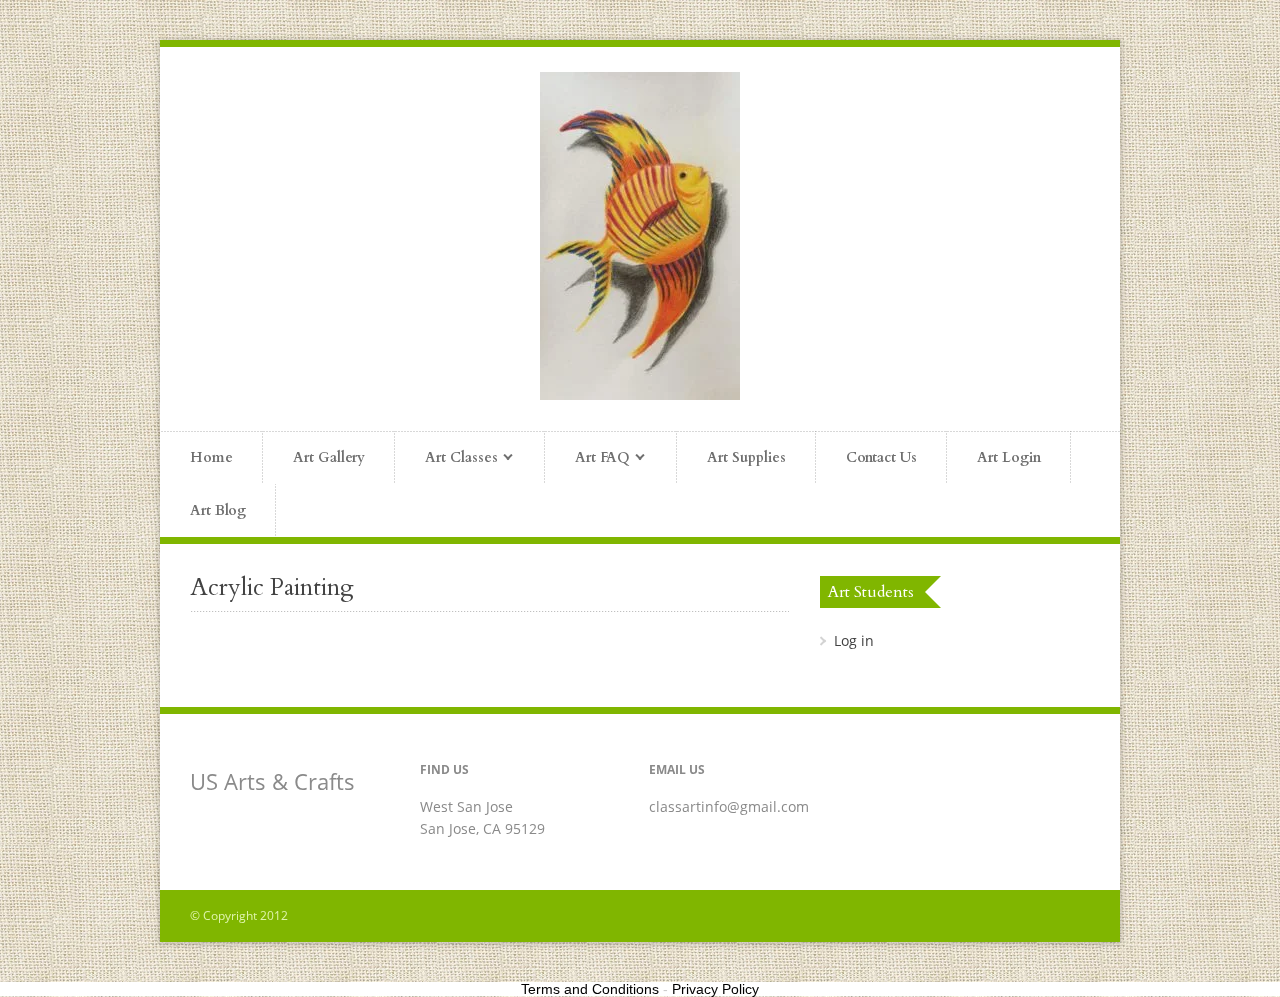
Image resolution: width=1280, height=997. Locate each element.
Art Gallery (329, 457)
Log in (854, 640)
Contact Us (881, 457)
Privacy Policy (715, 989)
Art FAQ (587, 459)
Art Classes (446, 459)
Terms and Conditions (590, 989)
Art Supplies (746, 457)
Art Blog (218, 510)
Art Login (1009, 457)
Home (211, 457)
